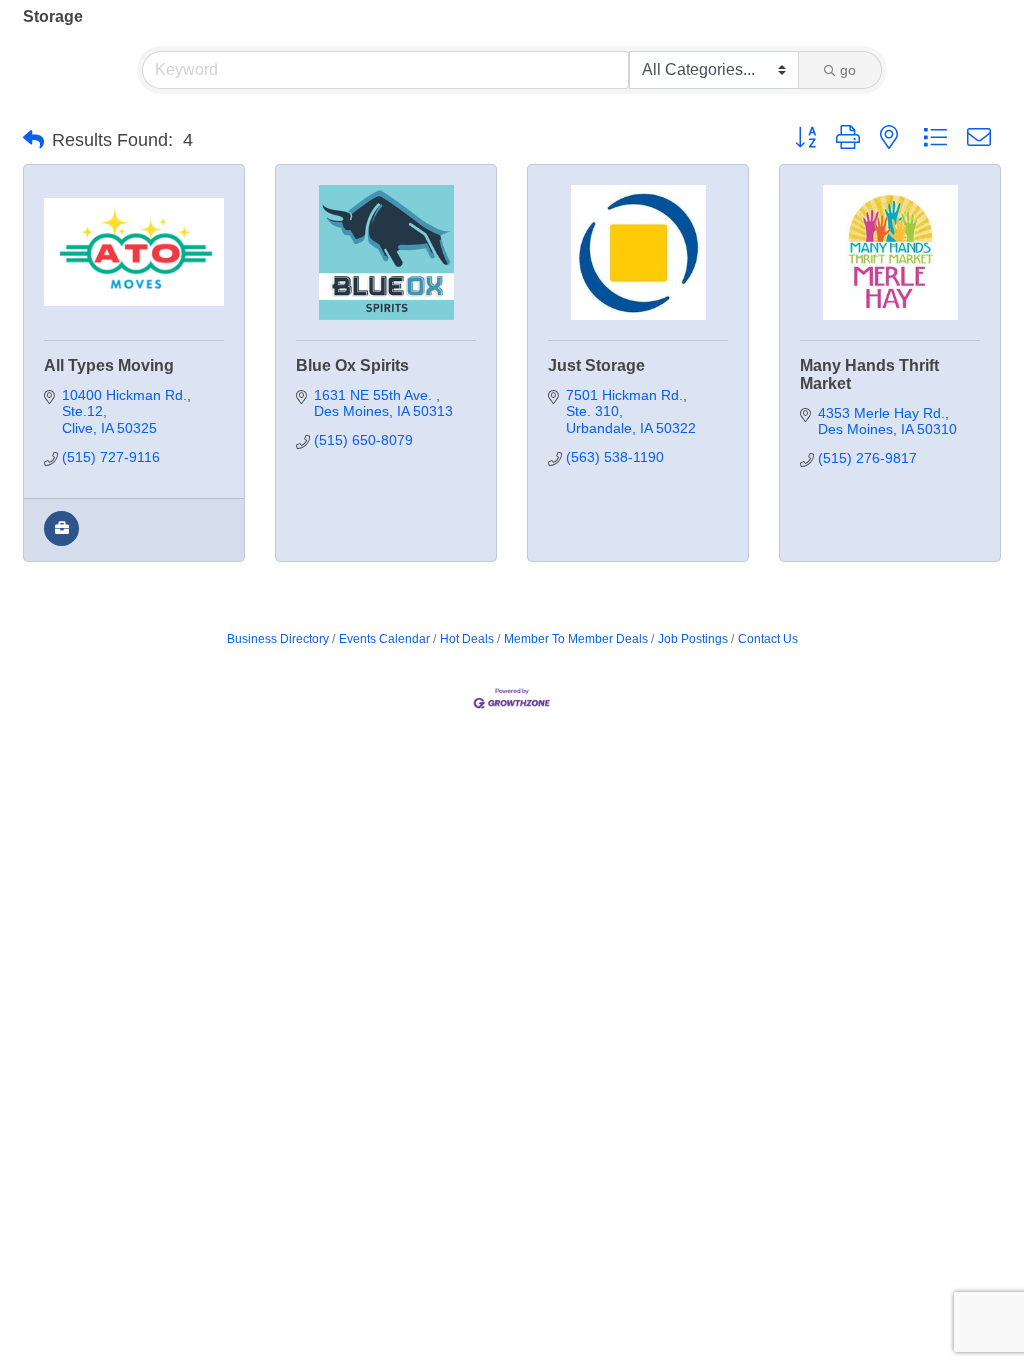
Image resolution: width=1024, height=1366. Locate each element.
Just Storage (596, 365)
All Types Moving (109, 365)
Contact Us (768, 639)
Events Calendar (384, 639)
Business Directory (278, 639)
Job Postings (693, 639)
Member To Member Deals (576, 639)
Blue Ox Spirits (352, 365)
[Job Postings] (61, 541)
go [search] (848, 70)
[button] (33, 140)
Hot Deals (467, 639)
